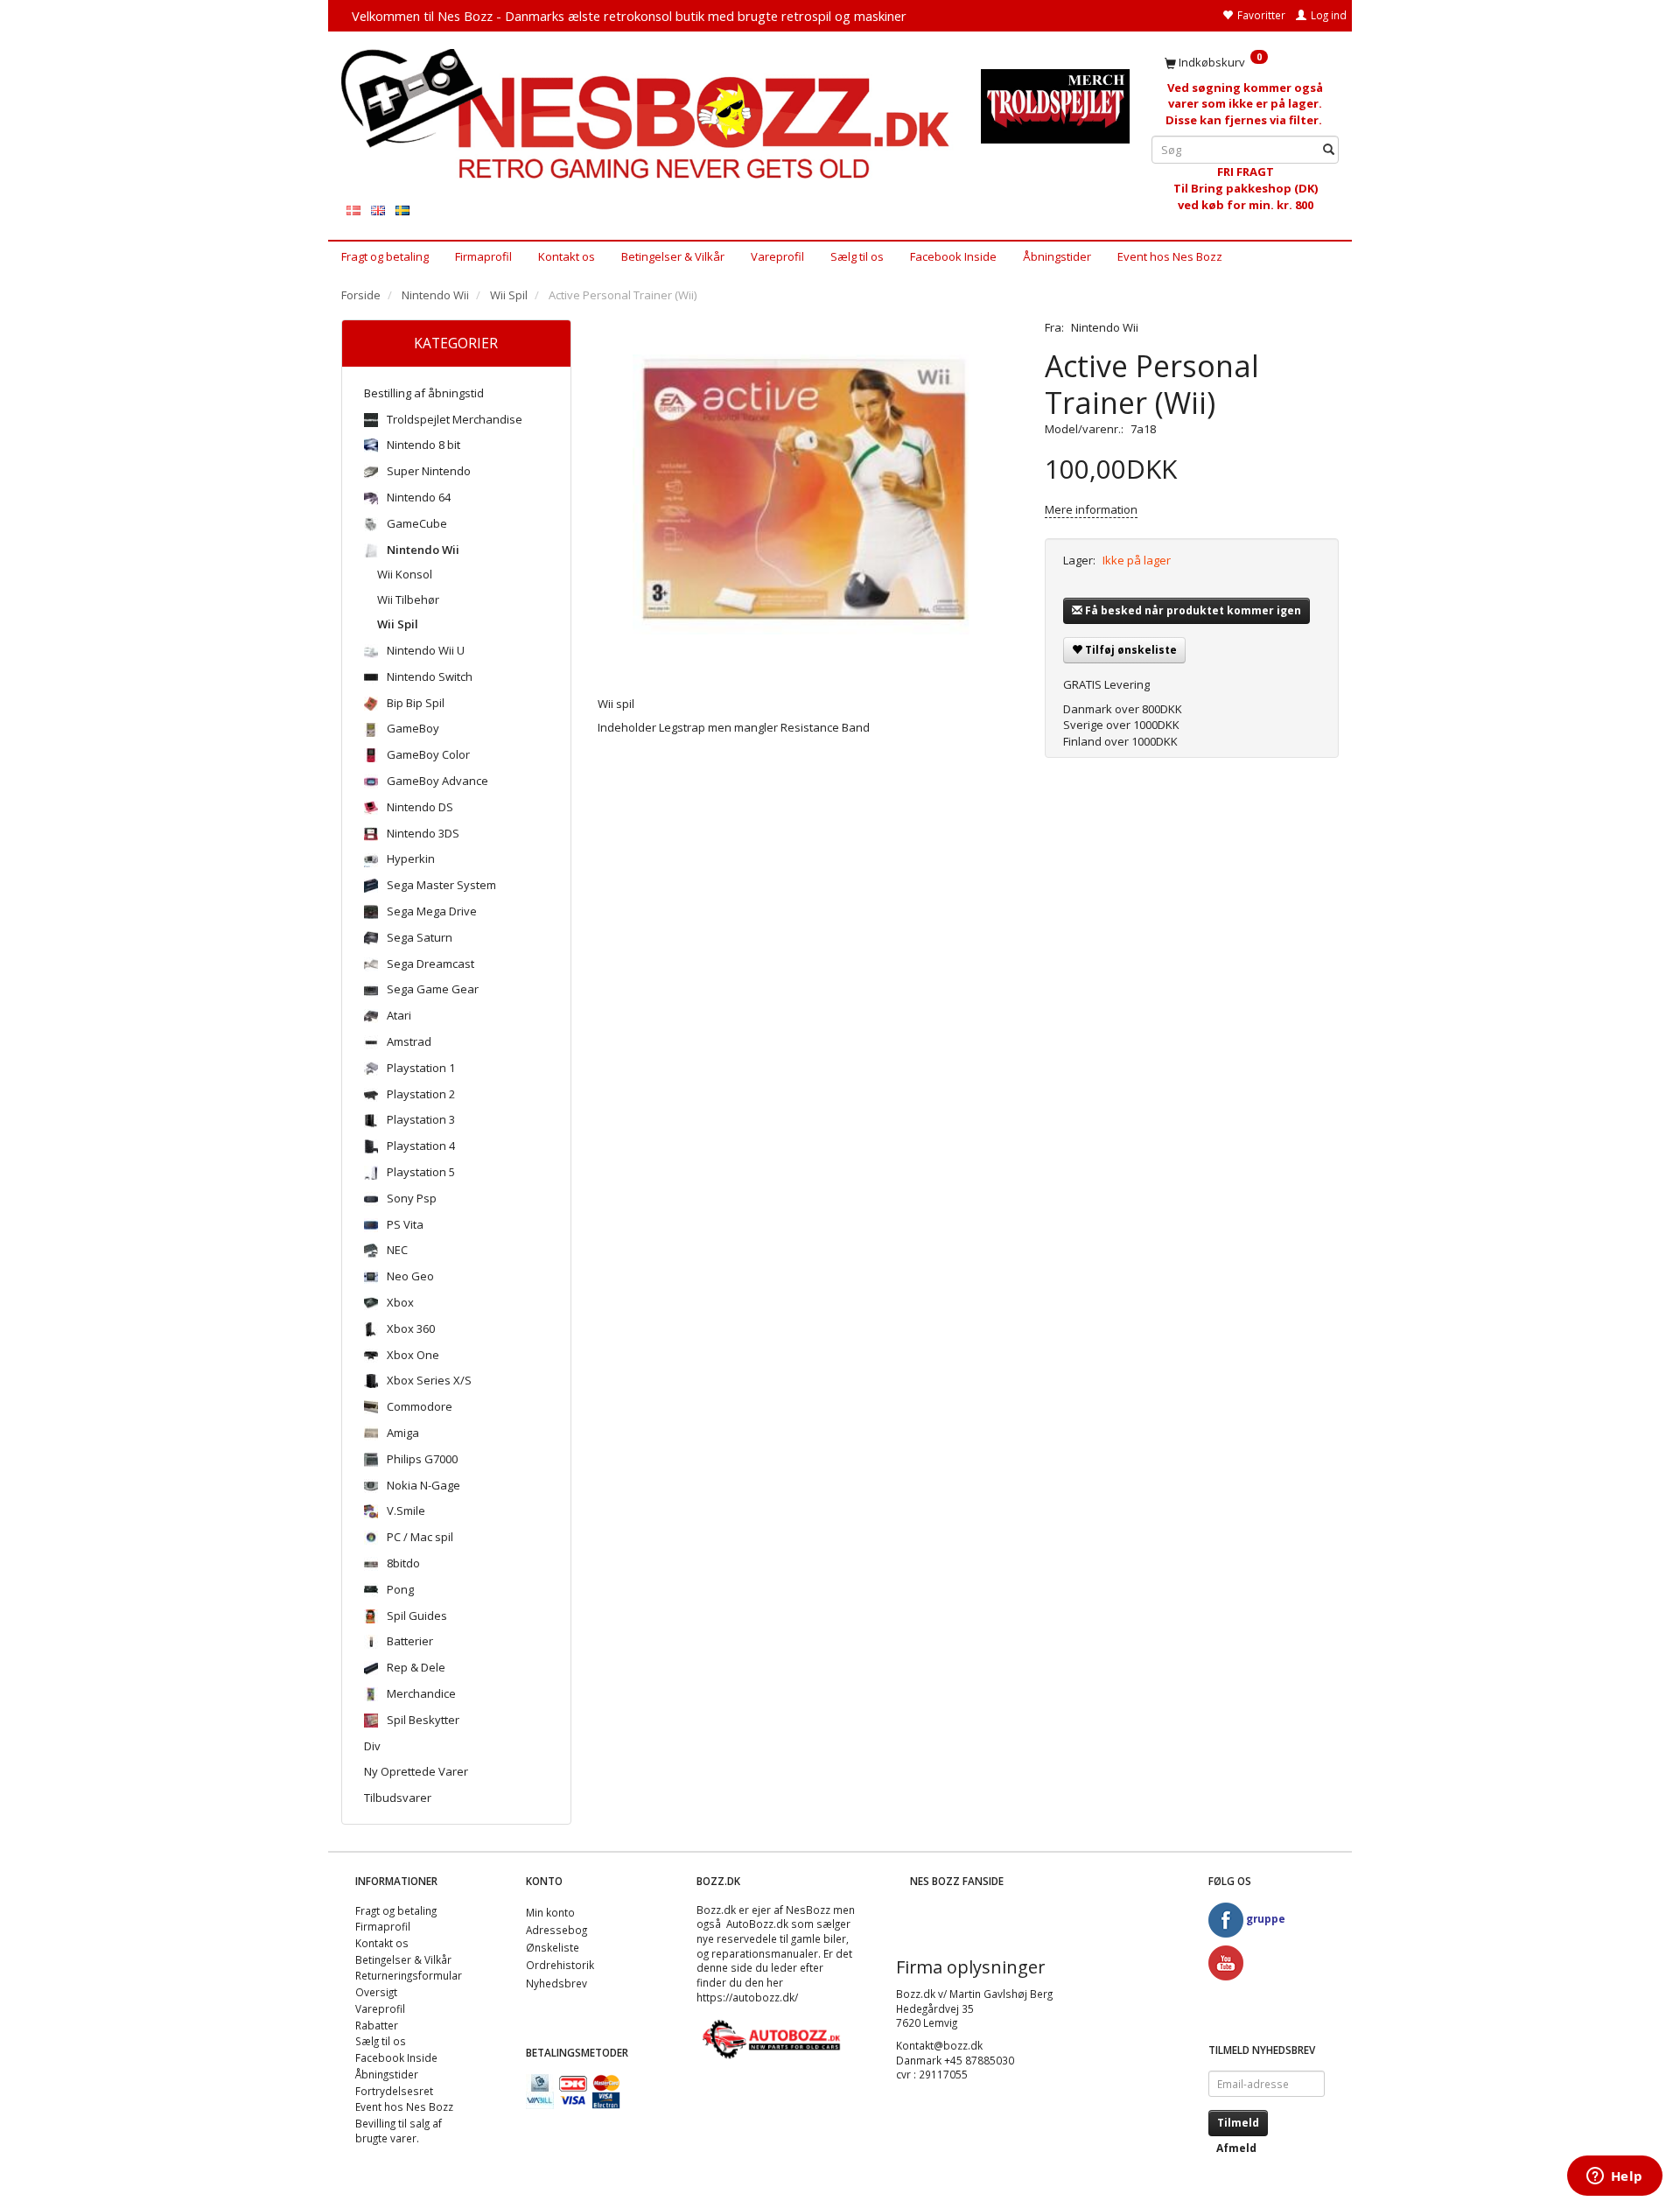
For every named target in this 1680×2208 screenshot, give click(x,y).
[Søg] (1329, 150)
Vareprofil (777, 256)
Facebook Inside (953, 256)
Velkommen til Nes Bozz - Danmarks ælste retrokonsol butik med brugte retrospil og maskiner (629, 16)
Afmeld (1236, 2148)
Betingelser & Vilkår (673, 256)
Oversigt (376, 1992)
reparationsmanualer (765, 1953)
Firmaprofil (483, 256)
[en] (378, 210)
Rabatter (377, 2025)
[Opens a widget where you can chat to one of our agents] (1614, 2177)
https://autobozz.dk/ (747, 1997)
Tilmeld (1238, 2123)
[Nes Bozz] (648, 115)
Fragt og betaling (385, 256)
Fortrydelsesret (394, 2091)
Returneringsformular (409, 1975)
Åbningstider (1057, 256)
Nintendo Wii (1105, 327)
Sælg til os (857, 256)
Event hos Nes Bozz (1170, 256)
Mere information (1091, 509)
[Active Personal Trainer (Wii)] (808, 494)
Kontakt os (567, 256)
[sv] (402, 210)
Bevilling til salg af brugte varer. (399, 2131)
